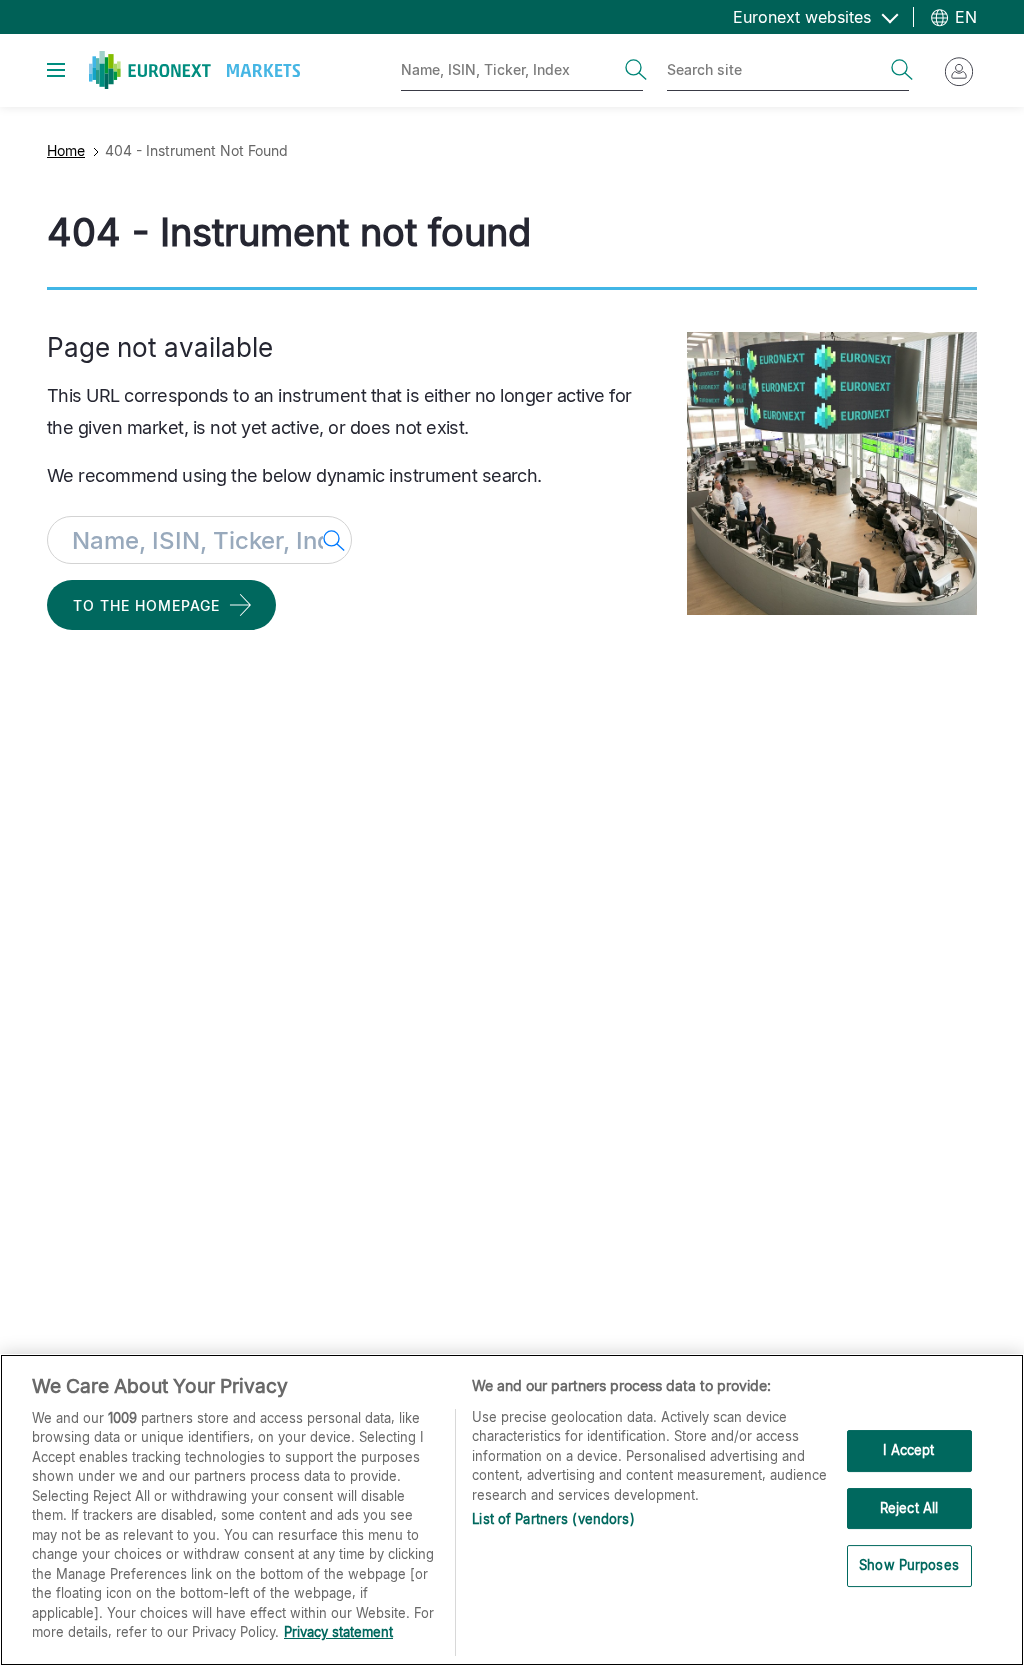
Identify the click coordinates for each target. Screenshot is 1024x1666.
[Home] (194, 70)
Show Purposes (909, 1565)
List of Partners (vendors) (553, 1519)
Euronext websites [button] (804, 17)
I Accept (908, 1450)
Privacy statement (338, 1632)
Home (66, 150)
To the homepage (146, 605)
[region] (512, 1510)
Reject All (909, 1508)
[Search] (636, 70)
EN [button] (963, 17)
